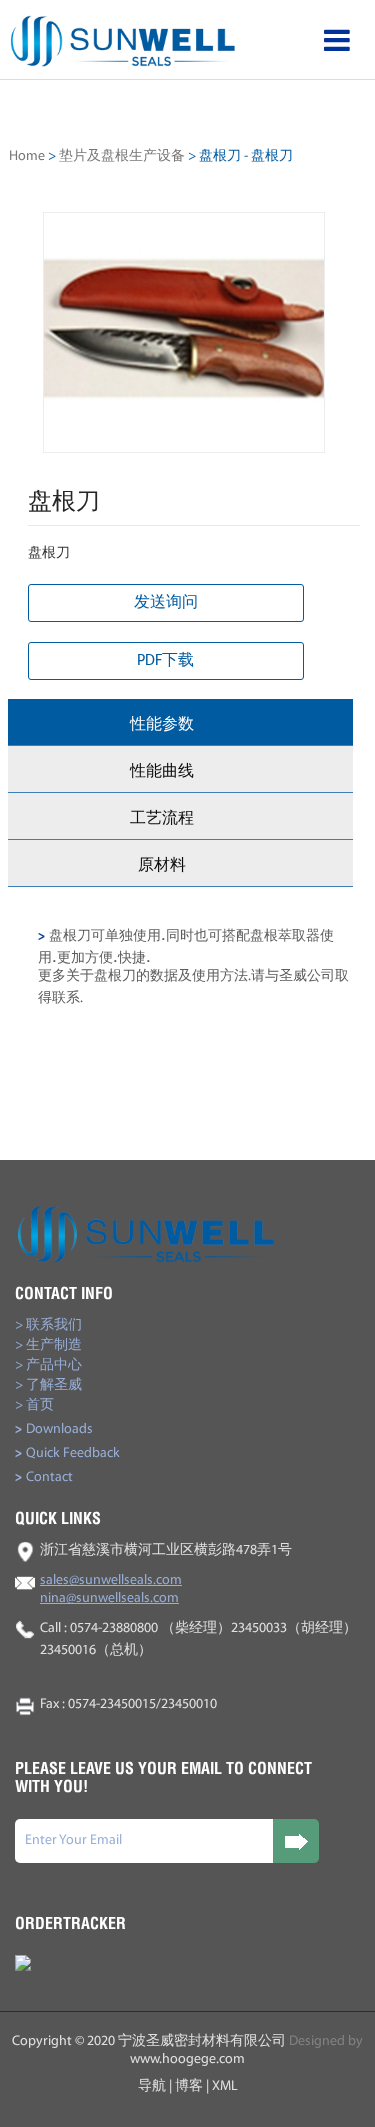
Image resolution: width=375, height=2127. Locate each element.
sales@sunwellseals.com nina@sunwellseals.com (111, 1589)
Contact (44, 1477)
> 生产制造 (48, 1345)
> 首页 (34, 1405)
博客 (189, 2086)
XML (225, 2086)
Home (27, 156)
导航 (152, 2086)
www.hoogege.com (187, 2059)
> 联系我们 (48, 1325)
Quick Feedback (67, 1453)
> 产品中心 (48, 1365)
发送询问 (166, 603)
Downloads (54, 1429)
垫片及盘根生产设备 (122, 156)
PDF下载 (165, 661)
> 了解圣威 (48, 1385)
